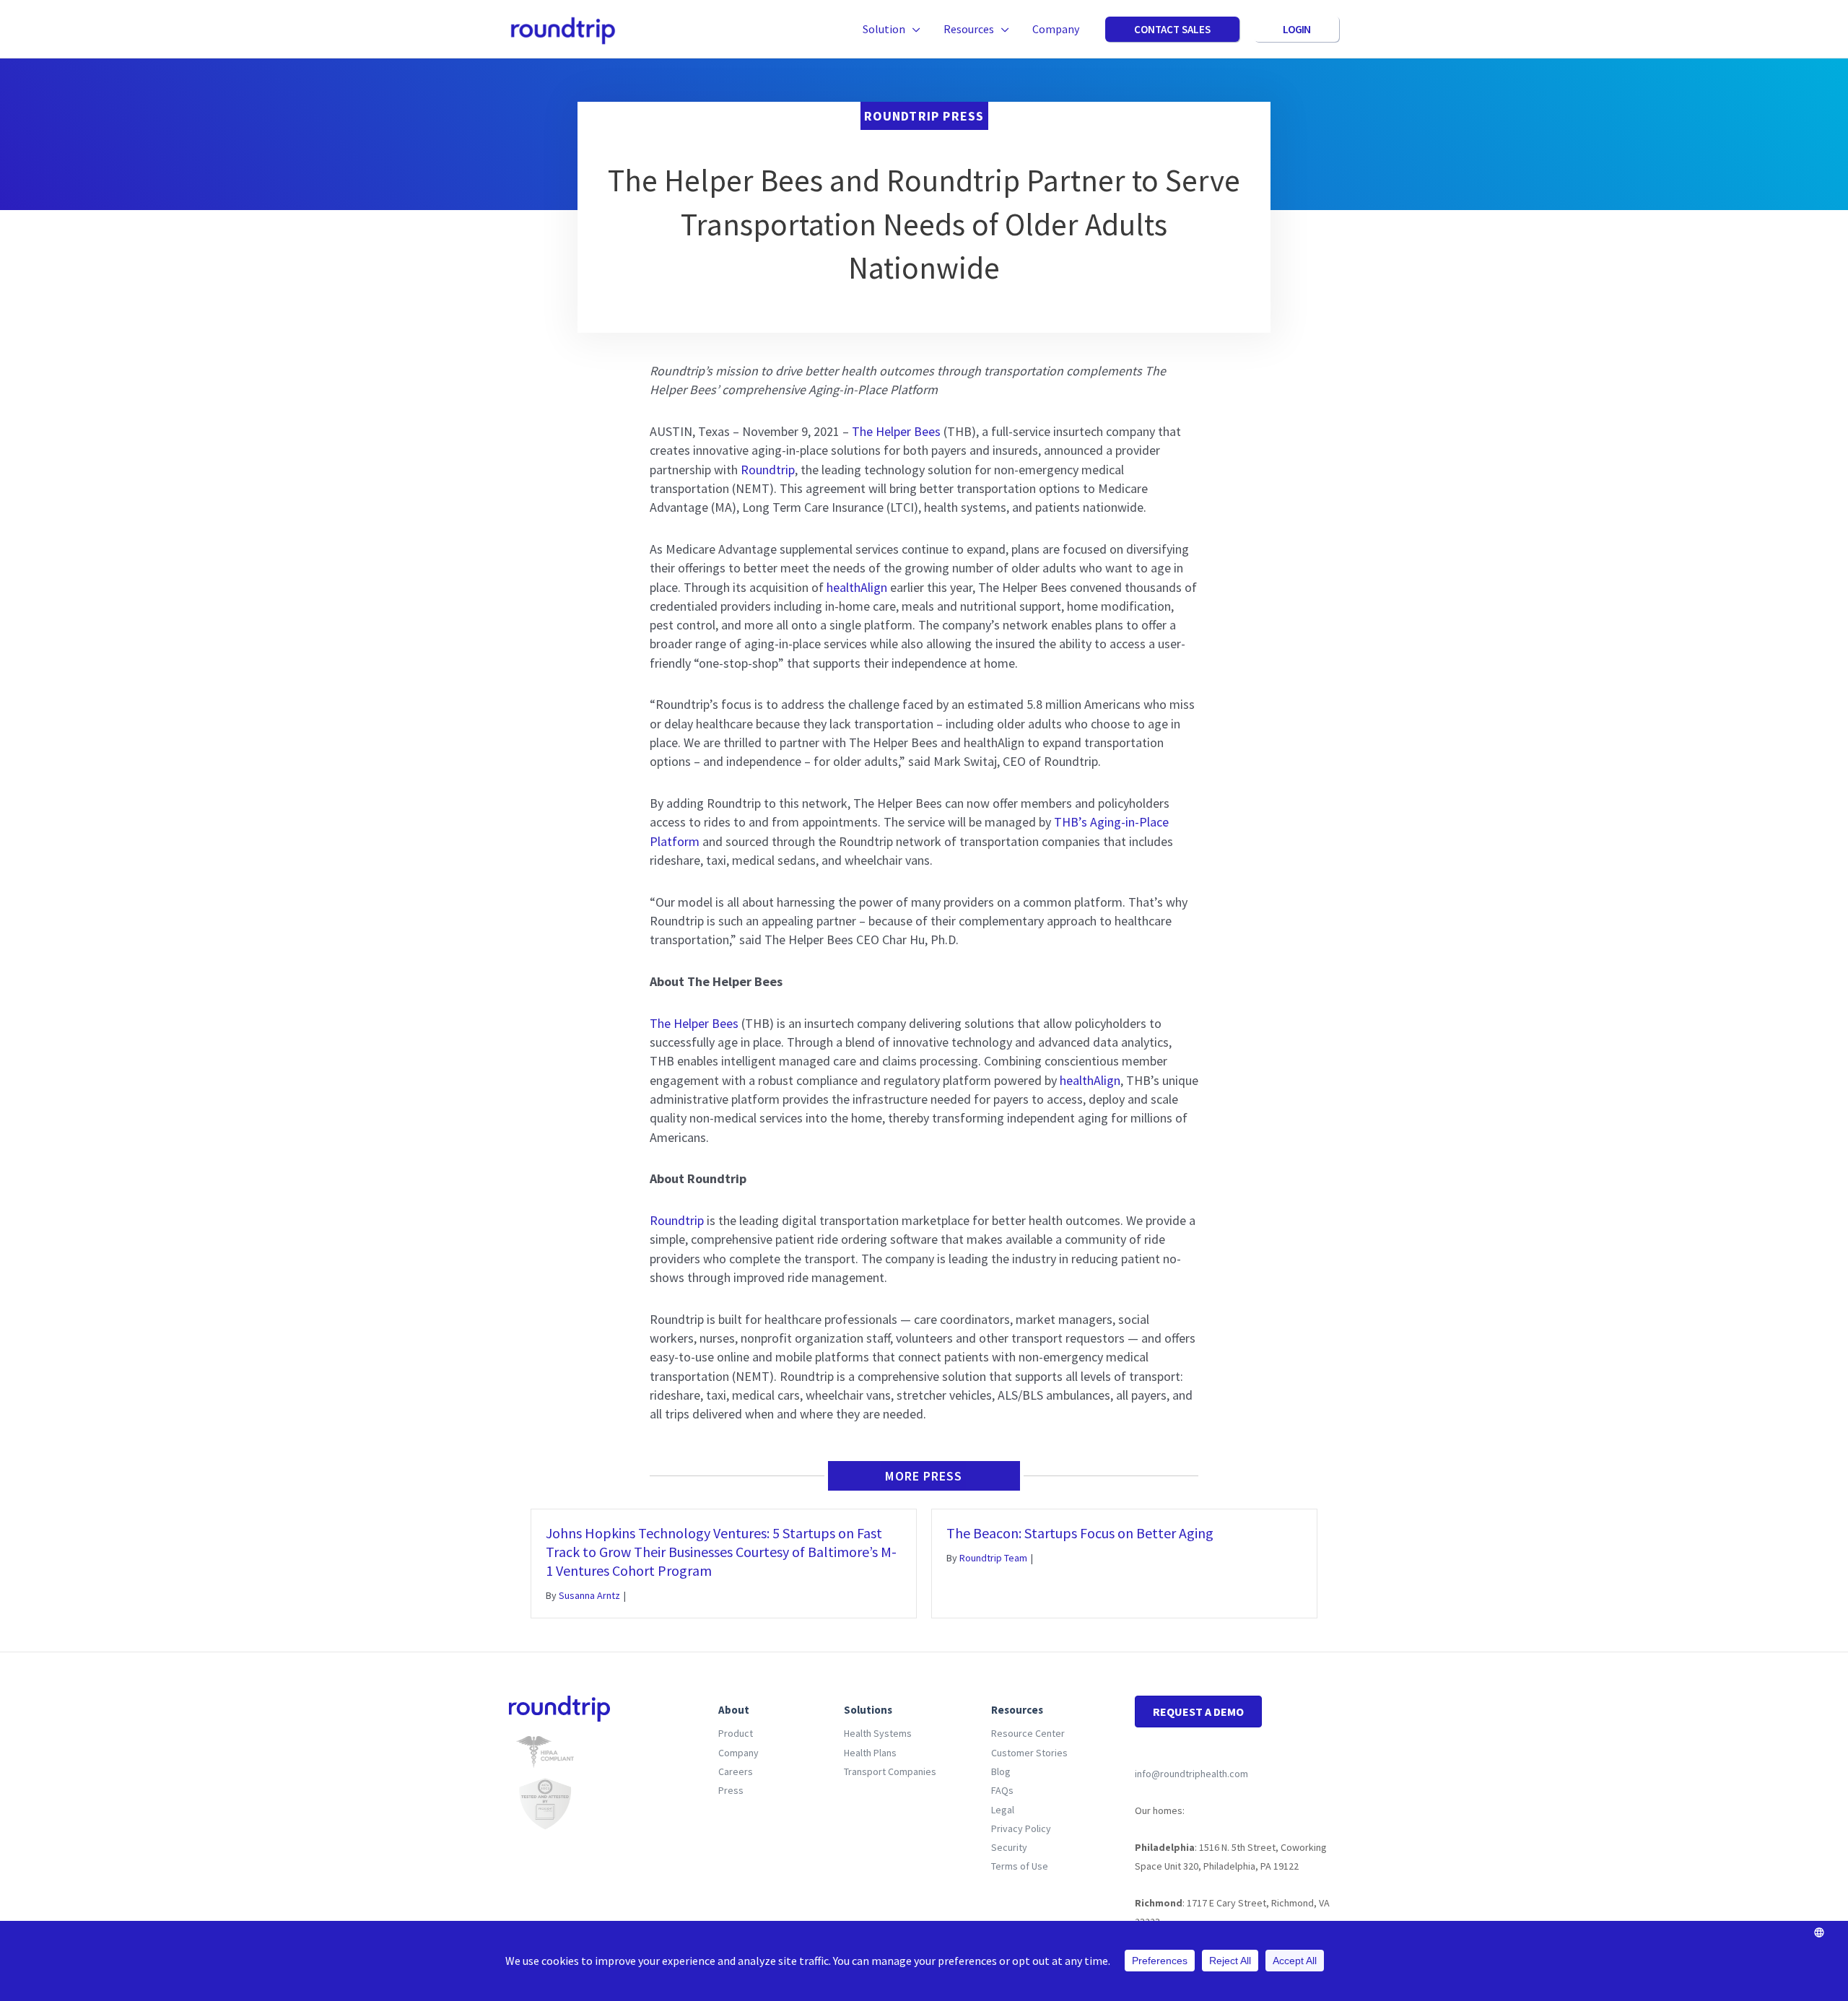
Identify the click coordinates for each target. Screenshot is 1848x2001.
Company (738, 1753)
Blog (1001, 1771)
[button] (913, 29)
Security (1009, 1847)
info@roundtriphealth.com (1191, 1774)
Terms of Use (1020, 1866)
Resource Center (1028, 1733)
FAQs (1002, 1790)
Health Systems (878, 1733)
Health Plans (870, 1753)
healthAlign (857, 587)
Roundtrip (768, 470)
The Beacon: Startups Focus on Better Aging (1080, 1533)
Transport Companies (890, 1771)
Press (731, 1790)
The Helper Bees (896, 431)
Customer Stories (1029, 1753)
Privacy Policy (1021, 1828)
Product (736, 1733)
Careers (736, 1771)
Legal (1003, 1810)
